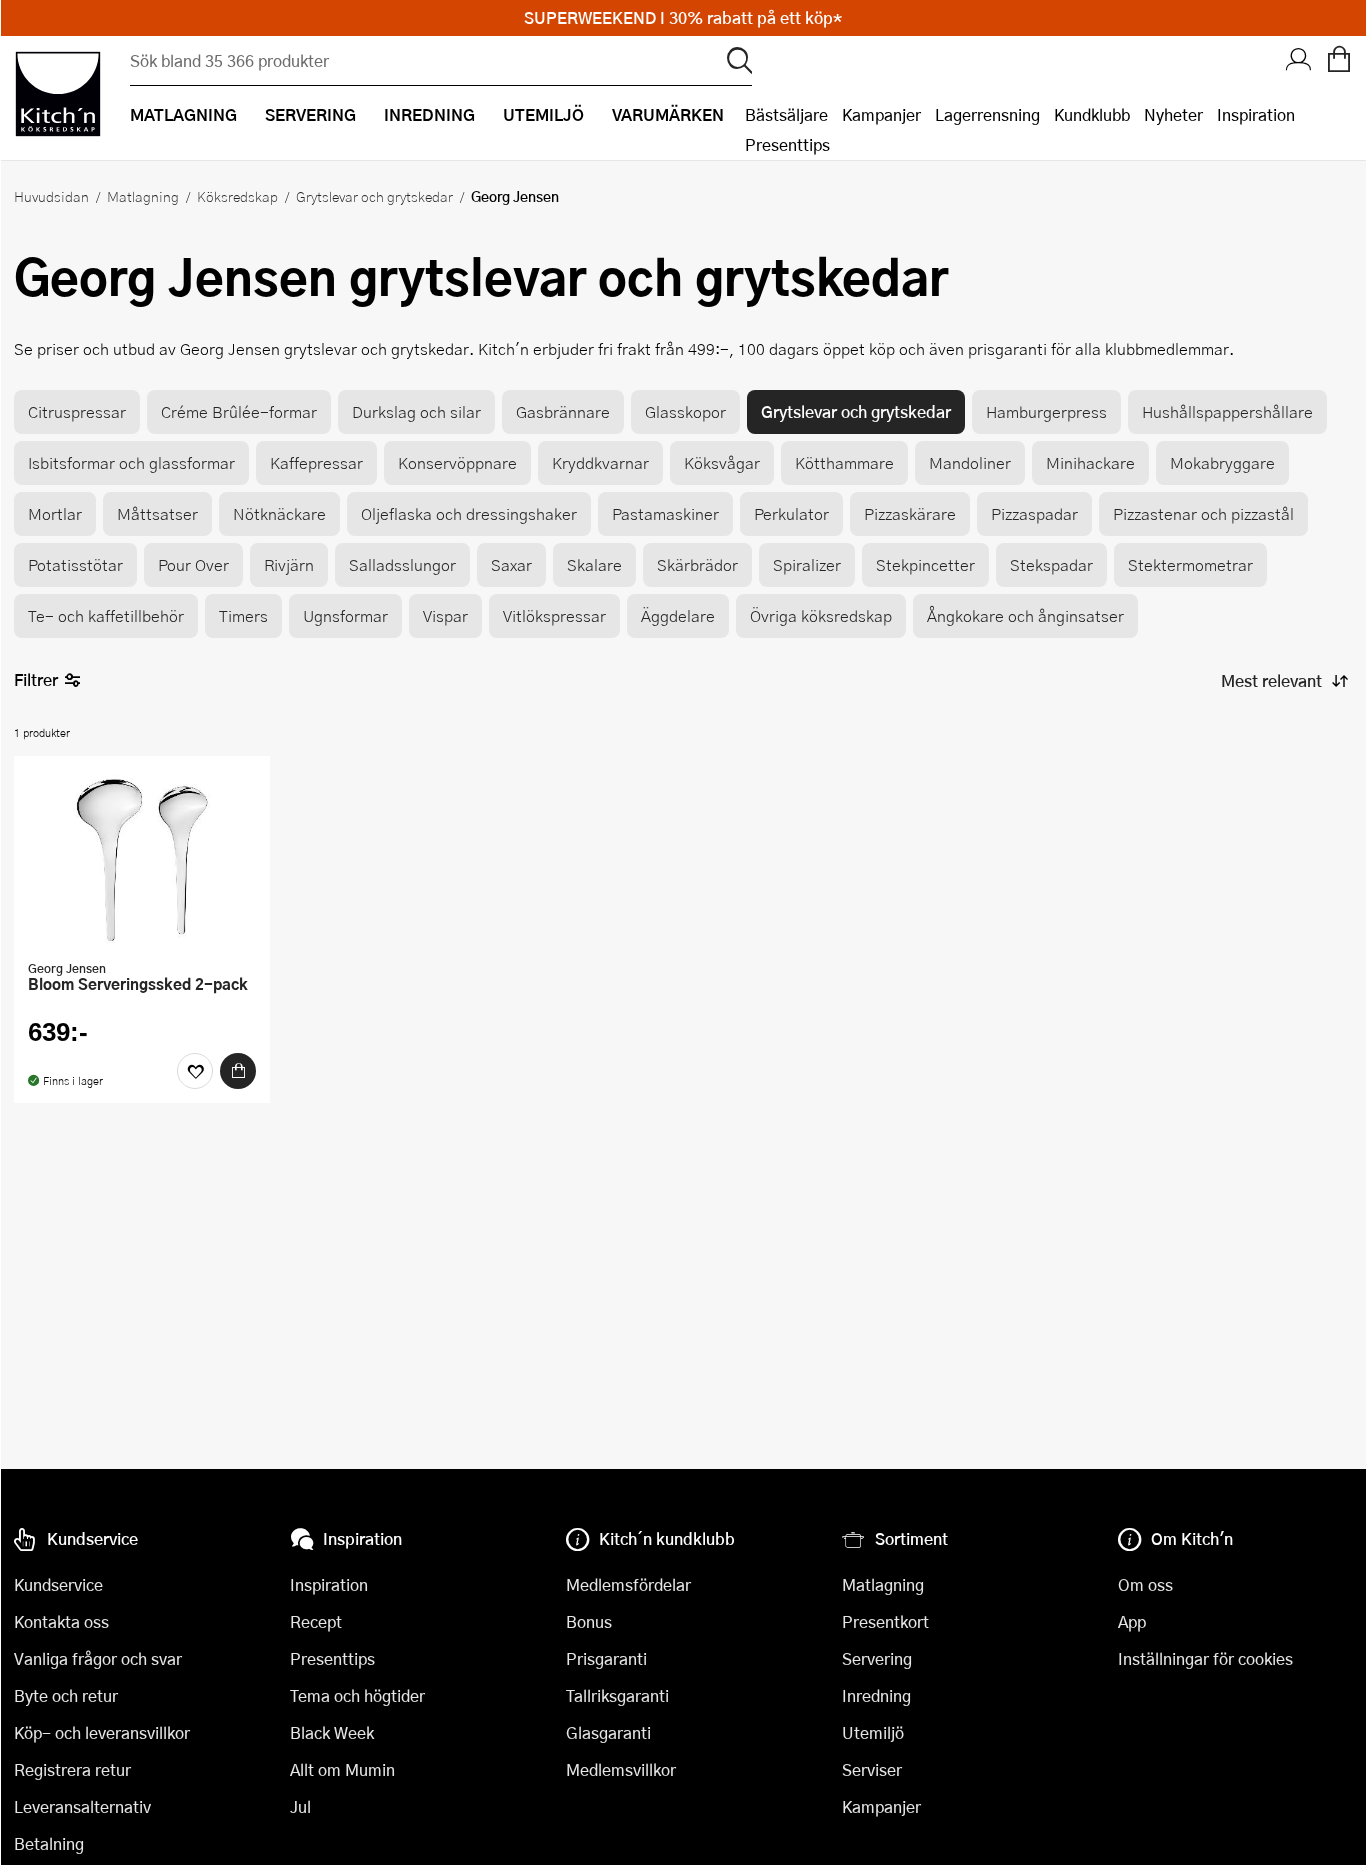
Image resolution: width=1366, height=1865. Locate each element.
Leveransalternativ (82, 1806)
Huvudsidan (51, 196)
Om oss (1145, 1584)
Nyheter (1173, 114)
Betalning (49, 1843)
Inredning (876, 1695)
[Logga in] (1299, 61)
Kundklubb (1092, 114)
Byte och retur (66, 1695)
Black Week (332, 1732)
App (1132, 1621)
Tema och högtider (357, 1695)
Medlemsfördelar (628, 1584)
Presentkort (885, 1621)
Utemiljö (873, 1732)
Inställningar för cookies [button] (1205, 1658)
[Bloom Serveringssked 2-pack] (142, 860)
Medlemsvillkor (621, 1769)
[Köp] (238, 1071)
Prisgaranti (606, 1658)
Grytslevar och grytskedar (374, 196)
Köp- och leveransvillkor (102, 1732)
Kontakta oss (61, 1621)
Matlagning (143, 196)
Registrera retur (72, 1769)
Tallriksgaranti (617, 1695)
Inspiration (1256, 114)
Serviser (872, 1769)
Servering (877, 1658)
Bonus (589, 1621)
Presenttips (787, 144)
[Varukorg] (1339, 61)
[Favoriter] (195, 1071)
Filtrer (36, 679)
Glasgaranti (608, 1732)
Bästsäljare (786, 114)
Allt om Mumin (342, 1769)
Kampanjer (881, 114)
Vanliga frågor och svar (98, 1658)
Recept (316, 1621)
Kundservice (58, 1584)
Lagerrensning (987, 114)
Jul (300, 1806)
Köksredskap (237, 196)
